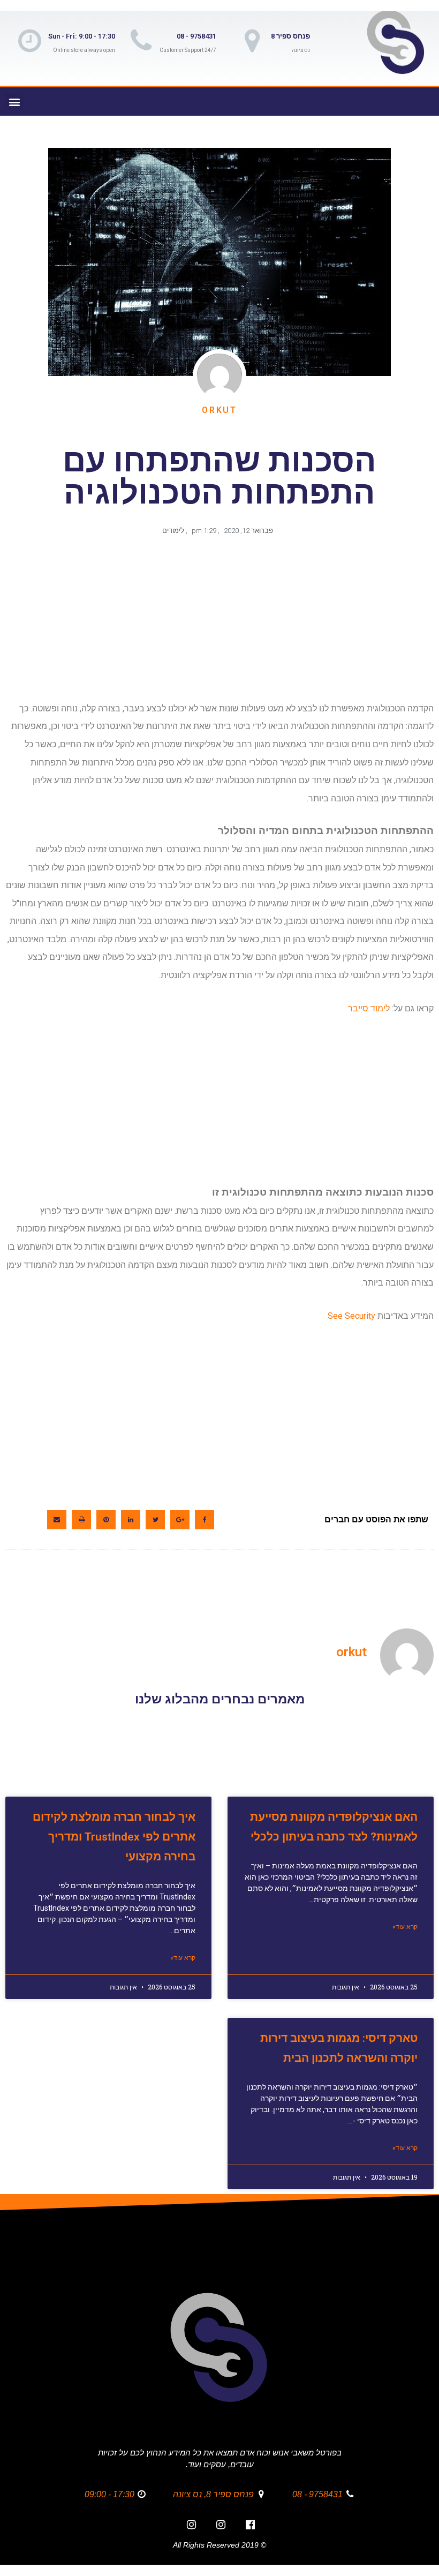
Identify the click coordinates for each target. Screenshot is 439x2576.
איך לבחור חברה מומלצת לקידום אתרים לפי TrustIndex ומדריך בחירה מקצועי (114, 1837)
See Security (351, 1316)
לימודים (173, 531)
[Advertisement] (217, 624)
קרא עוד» (405, 1927)
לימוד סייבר (369, 1008)
